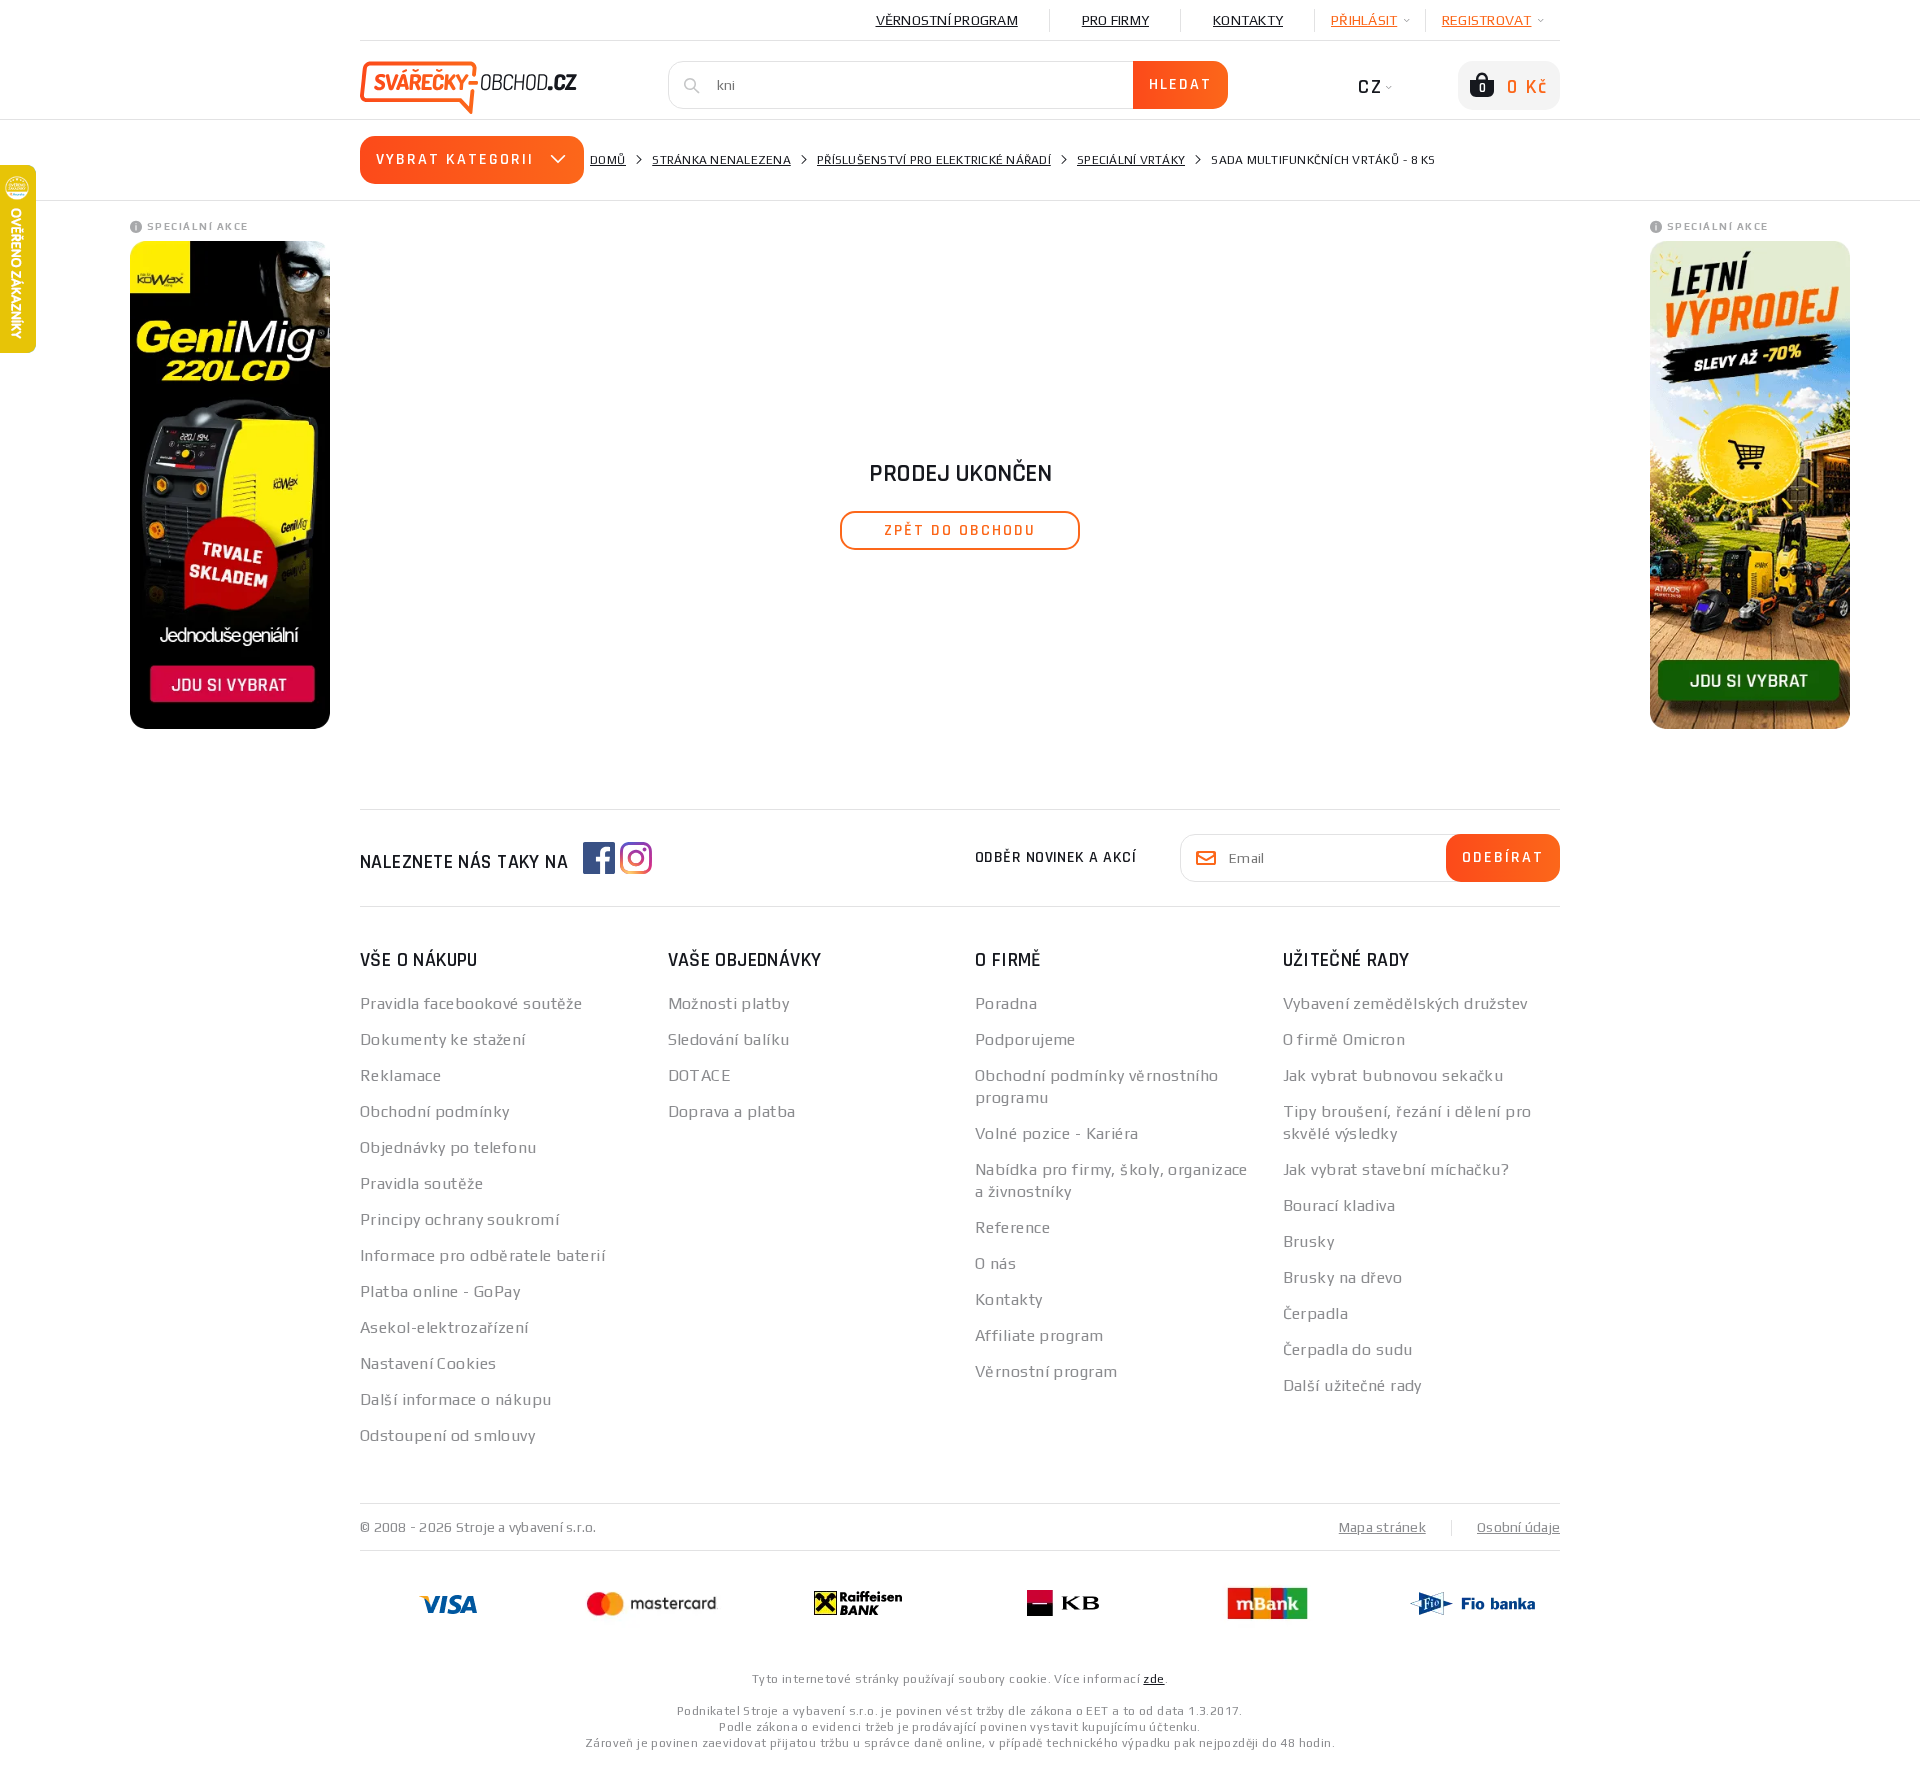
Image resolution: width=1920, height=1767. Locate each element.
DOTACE (700, 1075)
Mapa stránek (1382, 1527)
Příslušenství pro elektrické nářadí (934, 160)
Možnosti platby (729, 1003)
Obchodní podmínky (434, 1111)
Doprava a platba (732, 1111)
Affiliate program (1039, 1335)
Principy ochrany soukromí (459, 1219)
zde (1153, 1679)
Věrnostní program (947, 20)
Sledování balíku (729, 1039)
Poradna (1006, 1003)
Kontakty (1248, 20)
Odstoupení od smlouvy (447, 1435)
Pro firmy (1115, 20)
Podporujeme (1025, 1039)
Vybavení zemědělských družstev (1405, 1003)
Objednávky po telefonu (448, 1147)
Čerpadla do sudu (1348, 1349)
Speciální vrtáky (1131, 160)
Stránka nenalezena (721, 160)
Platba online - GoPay (440, 1291)
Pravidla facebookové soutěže (471, 1003)
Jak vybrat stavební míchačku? (1396, 1169)
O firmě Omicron (1344, 1039)
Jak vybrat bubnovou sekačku (1393, 1075)
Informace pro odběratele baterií (482, 1255)
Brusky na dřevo (1343, 1277)
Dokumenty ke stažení (443, 1039)
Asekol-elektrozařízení (444, 1327)
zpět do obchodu (960, 530)
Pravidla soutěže (421, 1183)
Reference (1012, 1227)
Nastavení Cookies (428, 1363)
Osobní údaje (1518, 1527)
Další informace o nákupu (456, 1399)
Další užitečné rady (1352, 1385)
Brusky (1309, 1241)
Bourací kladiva (1339, 1205)
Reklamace (400, 1075)
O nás (995, 1263)
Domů (608, 160)
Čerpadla (1316, 1313)
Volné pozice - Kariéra (1057, 1133)
